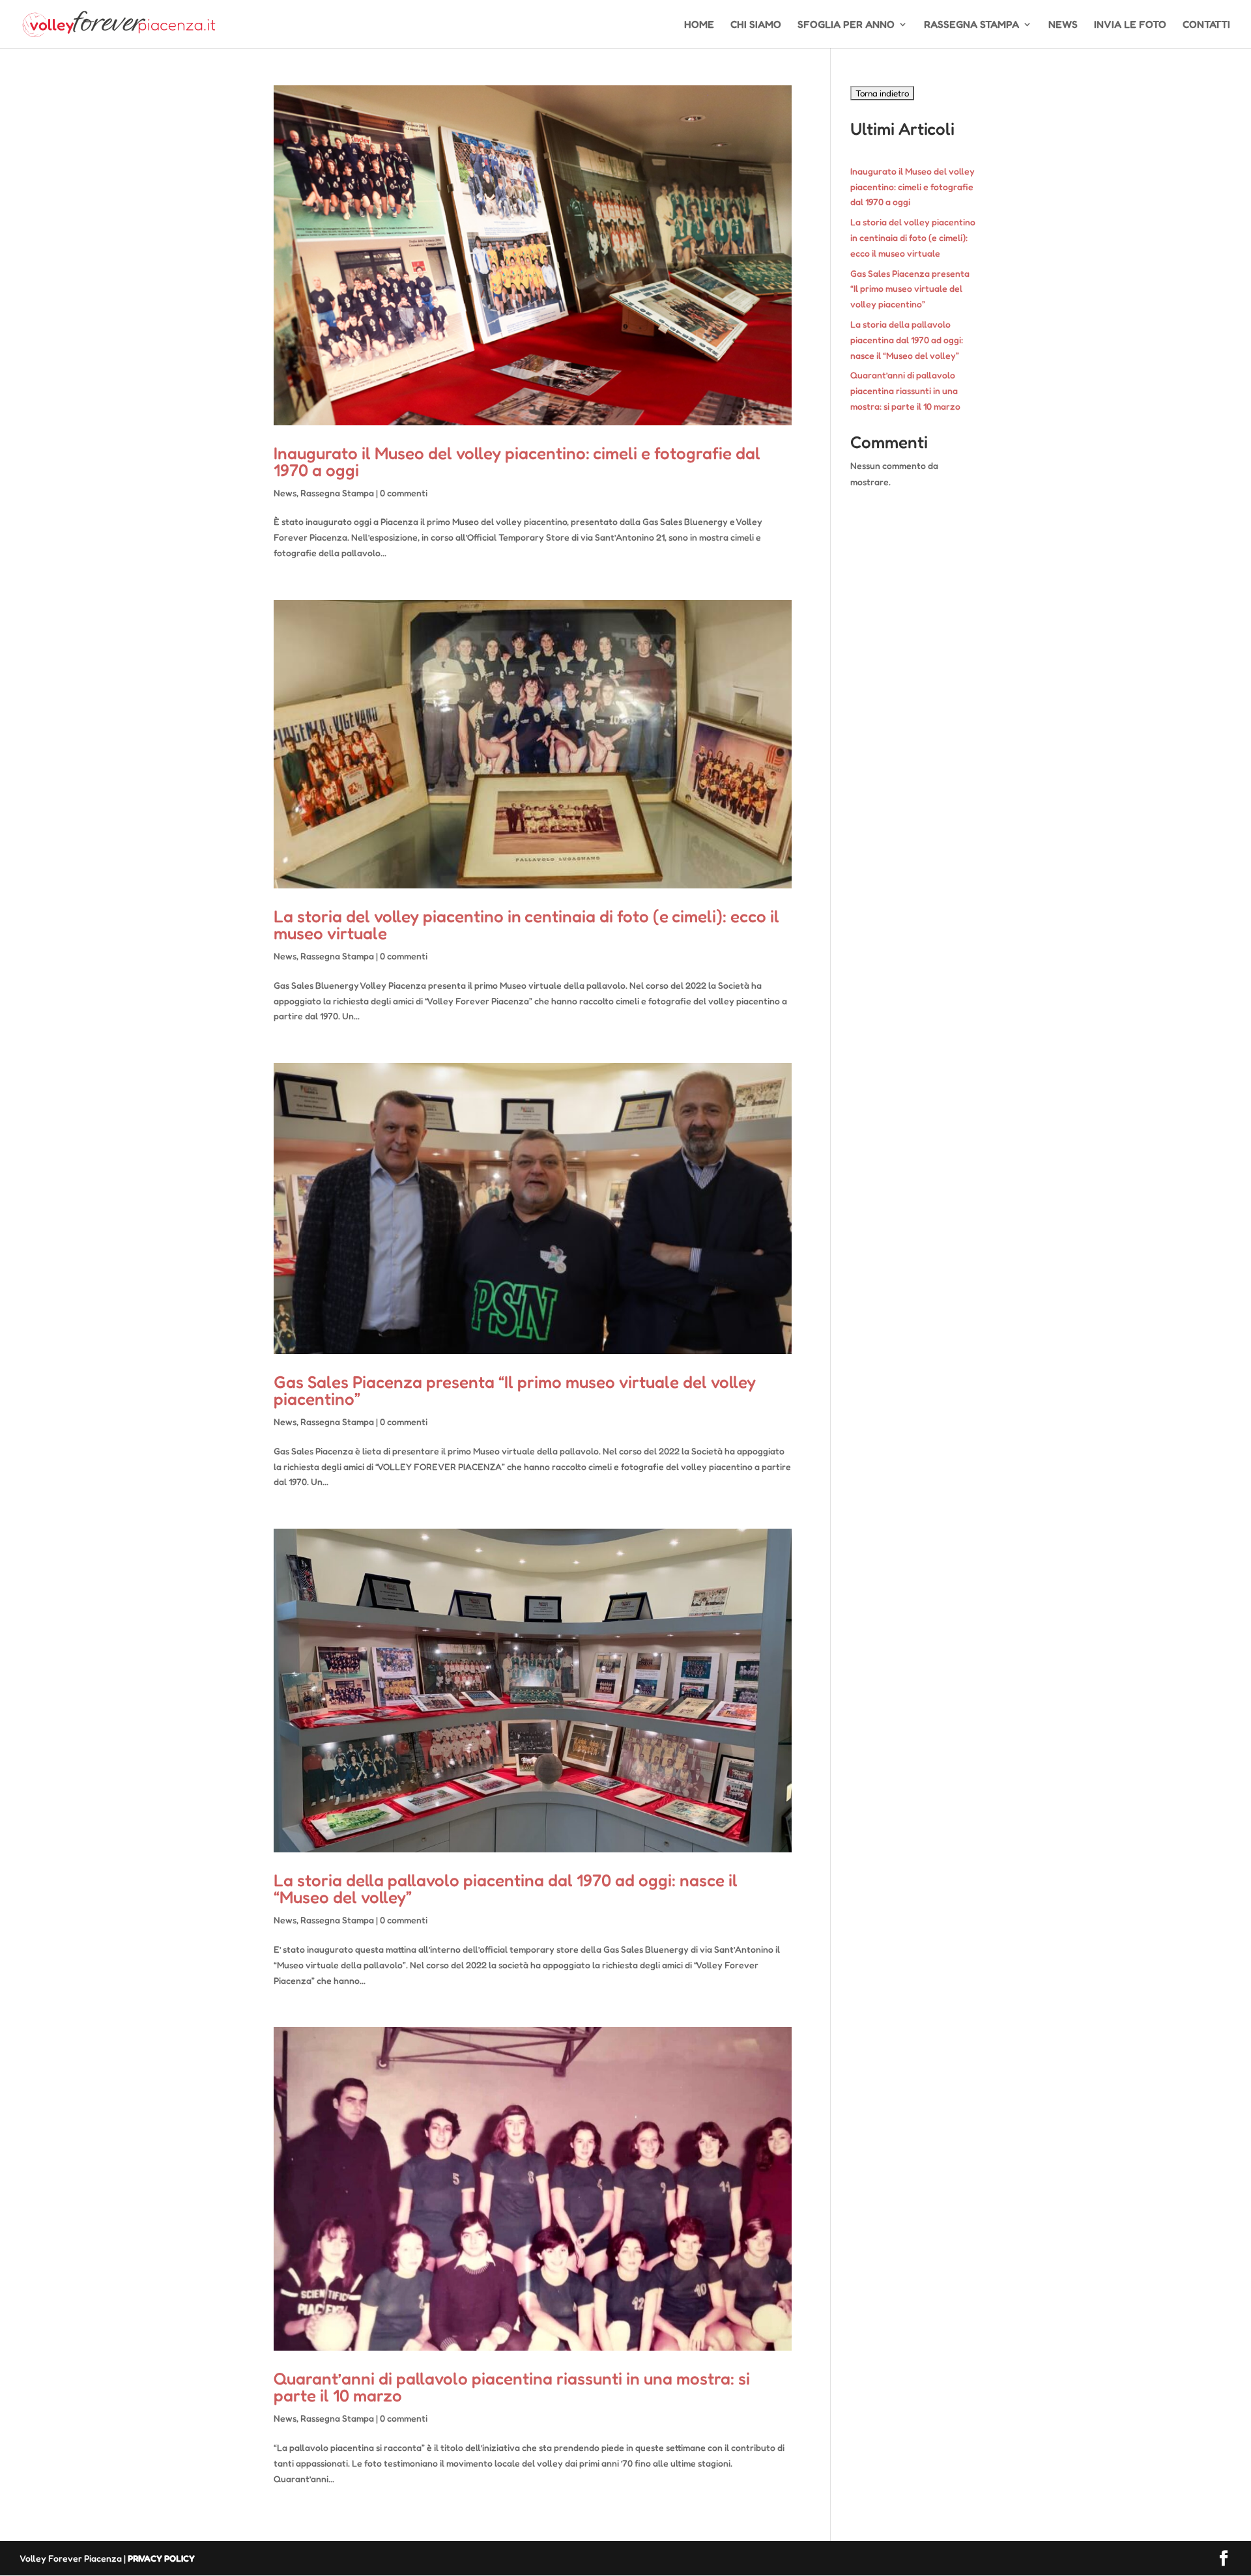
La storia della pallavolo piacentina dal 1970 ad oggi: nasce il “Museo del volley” (506, 1889)
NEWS (1063, 25)
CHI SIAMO (756, 25)
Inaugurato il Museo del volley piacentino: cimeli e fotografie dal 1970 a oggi (517, 461)
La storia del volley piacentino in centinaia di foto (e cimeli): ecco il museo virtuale (526, 925)
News (285, 493)
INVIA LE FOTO (1130, 25)
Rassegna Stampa (337, 493)
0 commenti (404, 493)
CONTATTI (1206, 25)
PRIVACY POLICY (161, 2558)
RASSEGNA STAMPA (971, 25)
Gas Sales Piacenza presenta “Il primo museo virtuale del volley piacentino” (515, 1390)
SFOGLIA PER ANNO (846, 25)
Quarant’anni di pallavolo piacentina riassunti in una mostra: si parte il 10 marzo (512, 2387)
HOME (699, 25)
